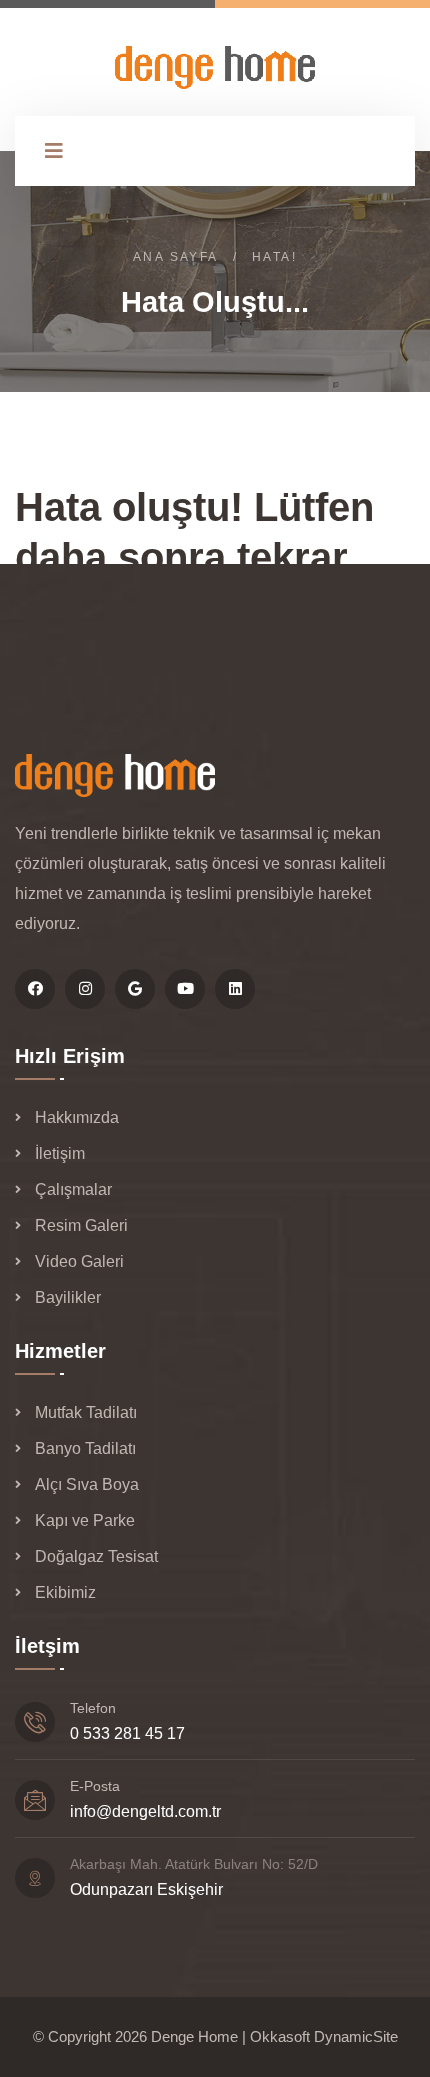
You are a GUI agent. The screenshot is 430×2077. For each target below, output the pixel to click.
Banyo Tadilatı (85, 1448)
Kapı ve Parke (85, 1520)
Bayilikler (68, 1297)
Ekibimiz (65, 1592)
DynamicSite (356, 2036)
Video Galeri (79, 1261)
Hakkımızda (77, 1117)
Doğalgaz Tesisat (96, 1556)
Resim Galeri (81, 1225)
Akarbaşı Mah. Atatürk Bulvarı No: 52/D (194, 1864)
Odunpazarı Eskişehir (146, 1889)
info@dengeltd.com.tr (145, 1811)
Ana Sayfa (176, 257)
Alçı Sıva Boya (87, 1484)
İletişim (60, 1153)
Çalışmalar (73, 1189)
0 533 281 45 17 (127, 1733)
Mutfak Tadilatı (86, 1412)
